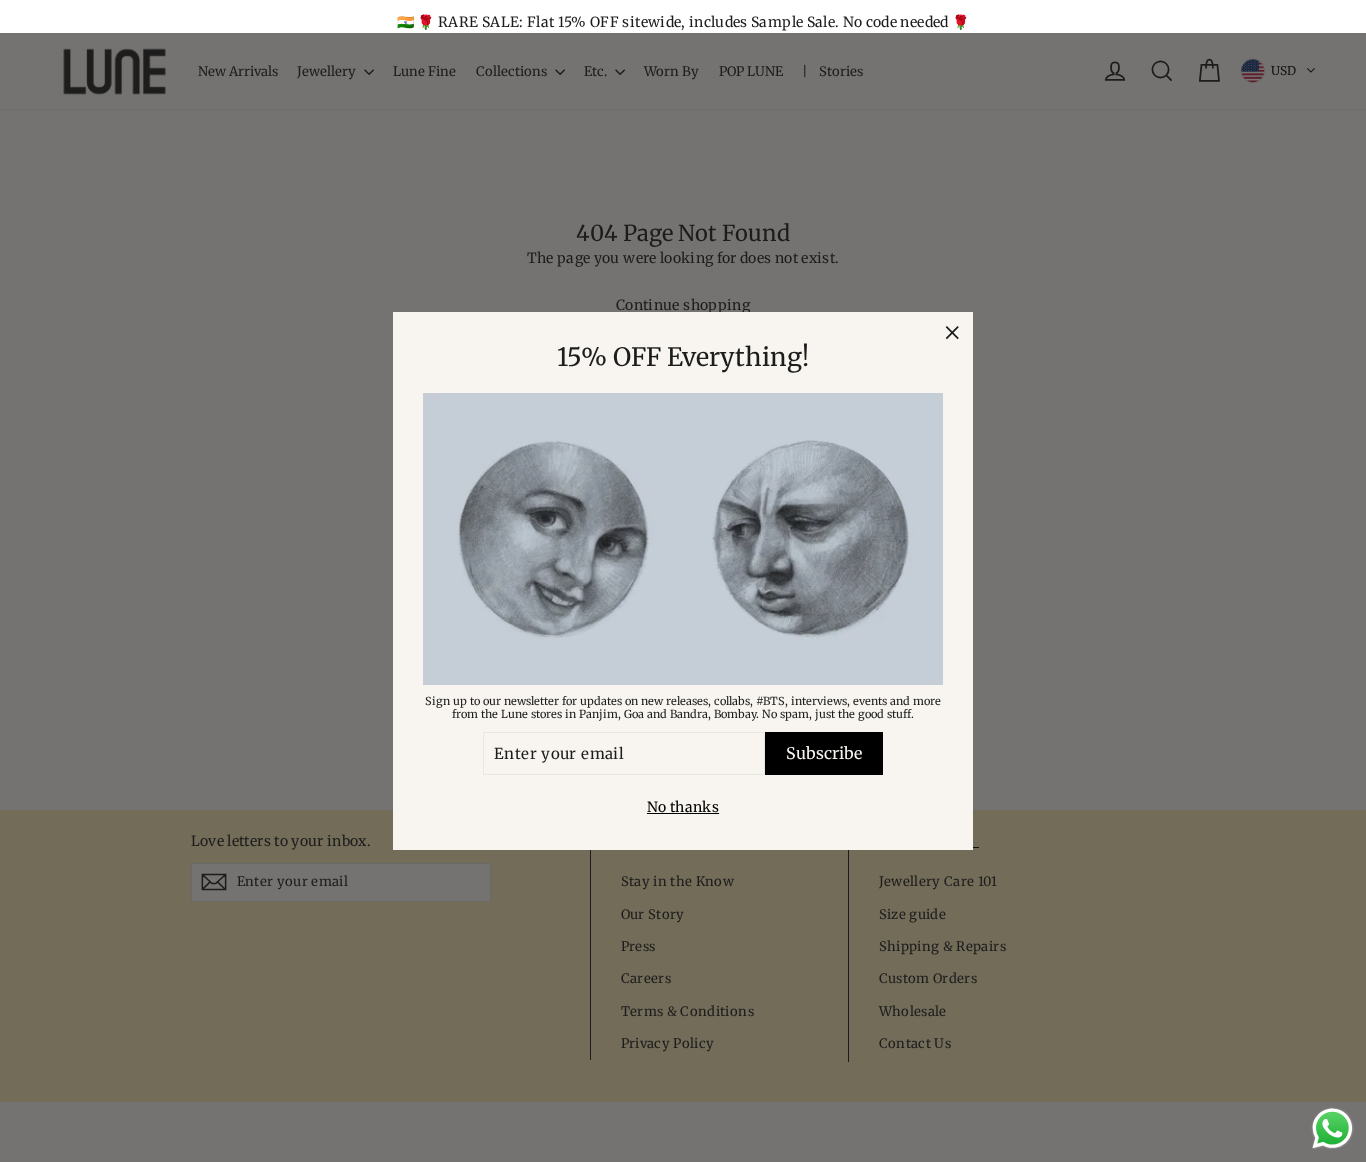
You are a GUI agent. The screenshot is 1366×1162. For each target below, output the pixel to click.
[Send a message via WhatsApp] (1332, 1128)
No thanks (683, 807)
